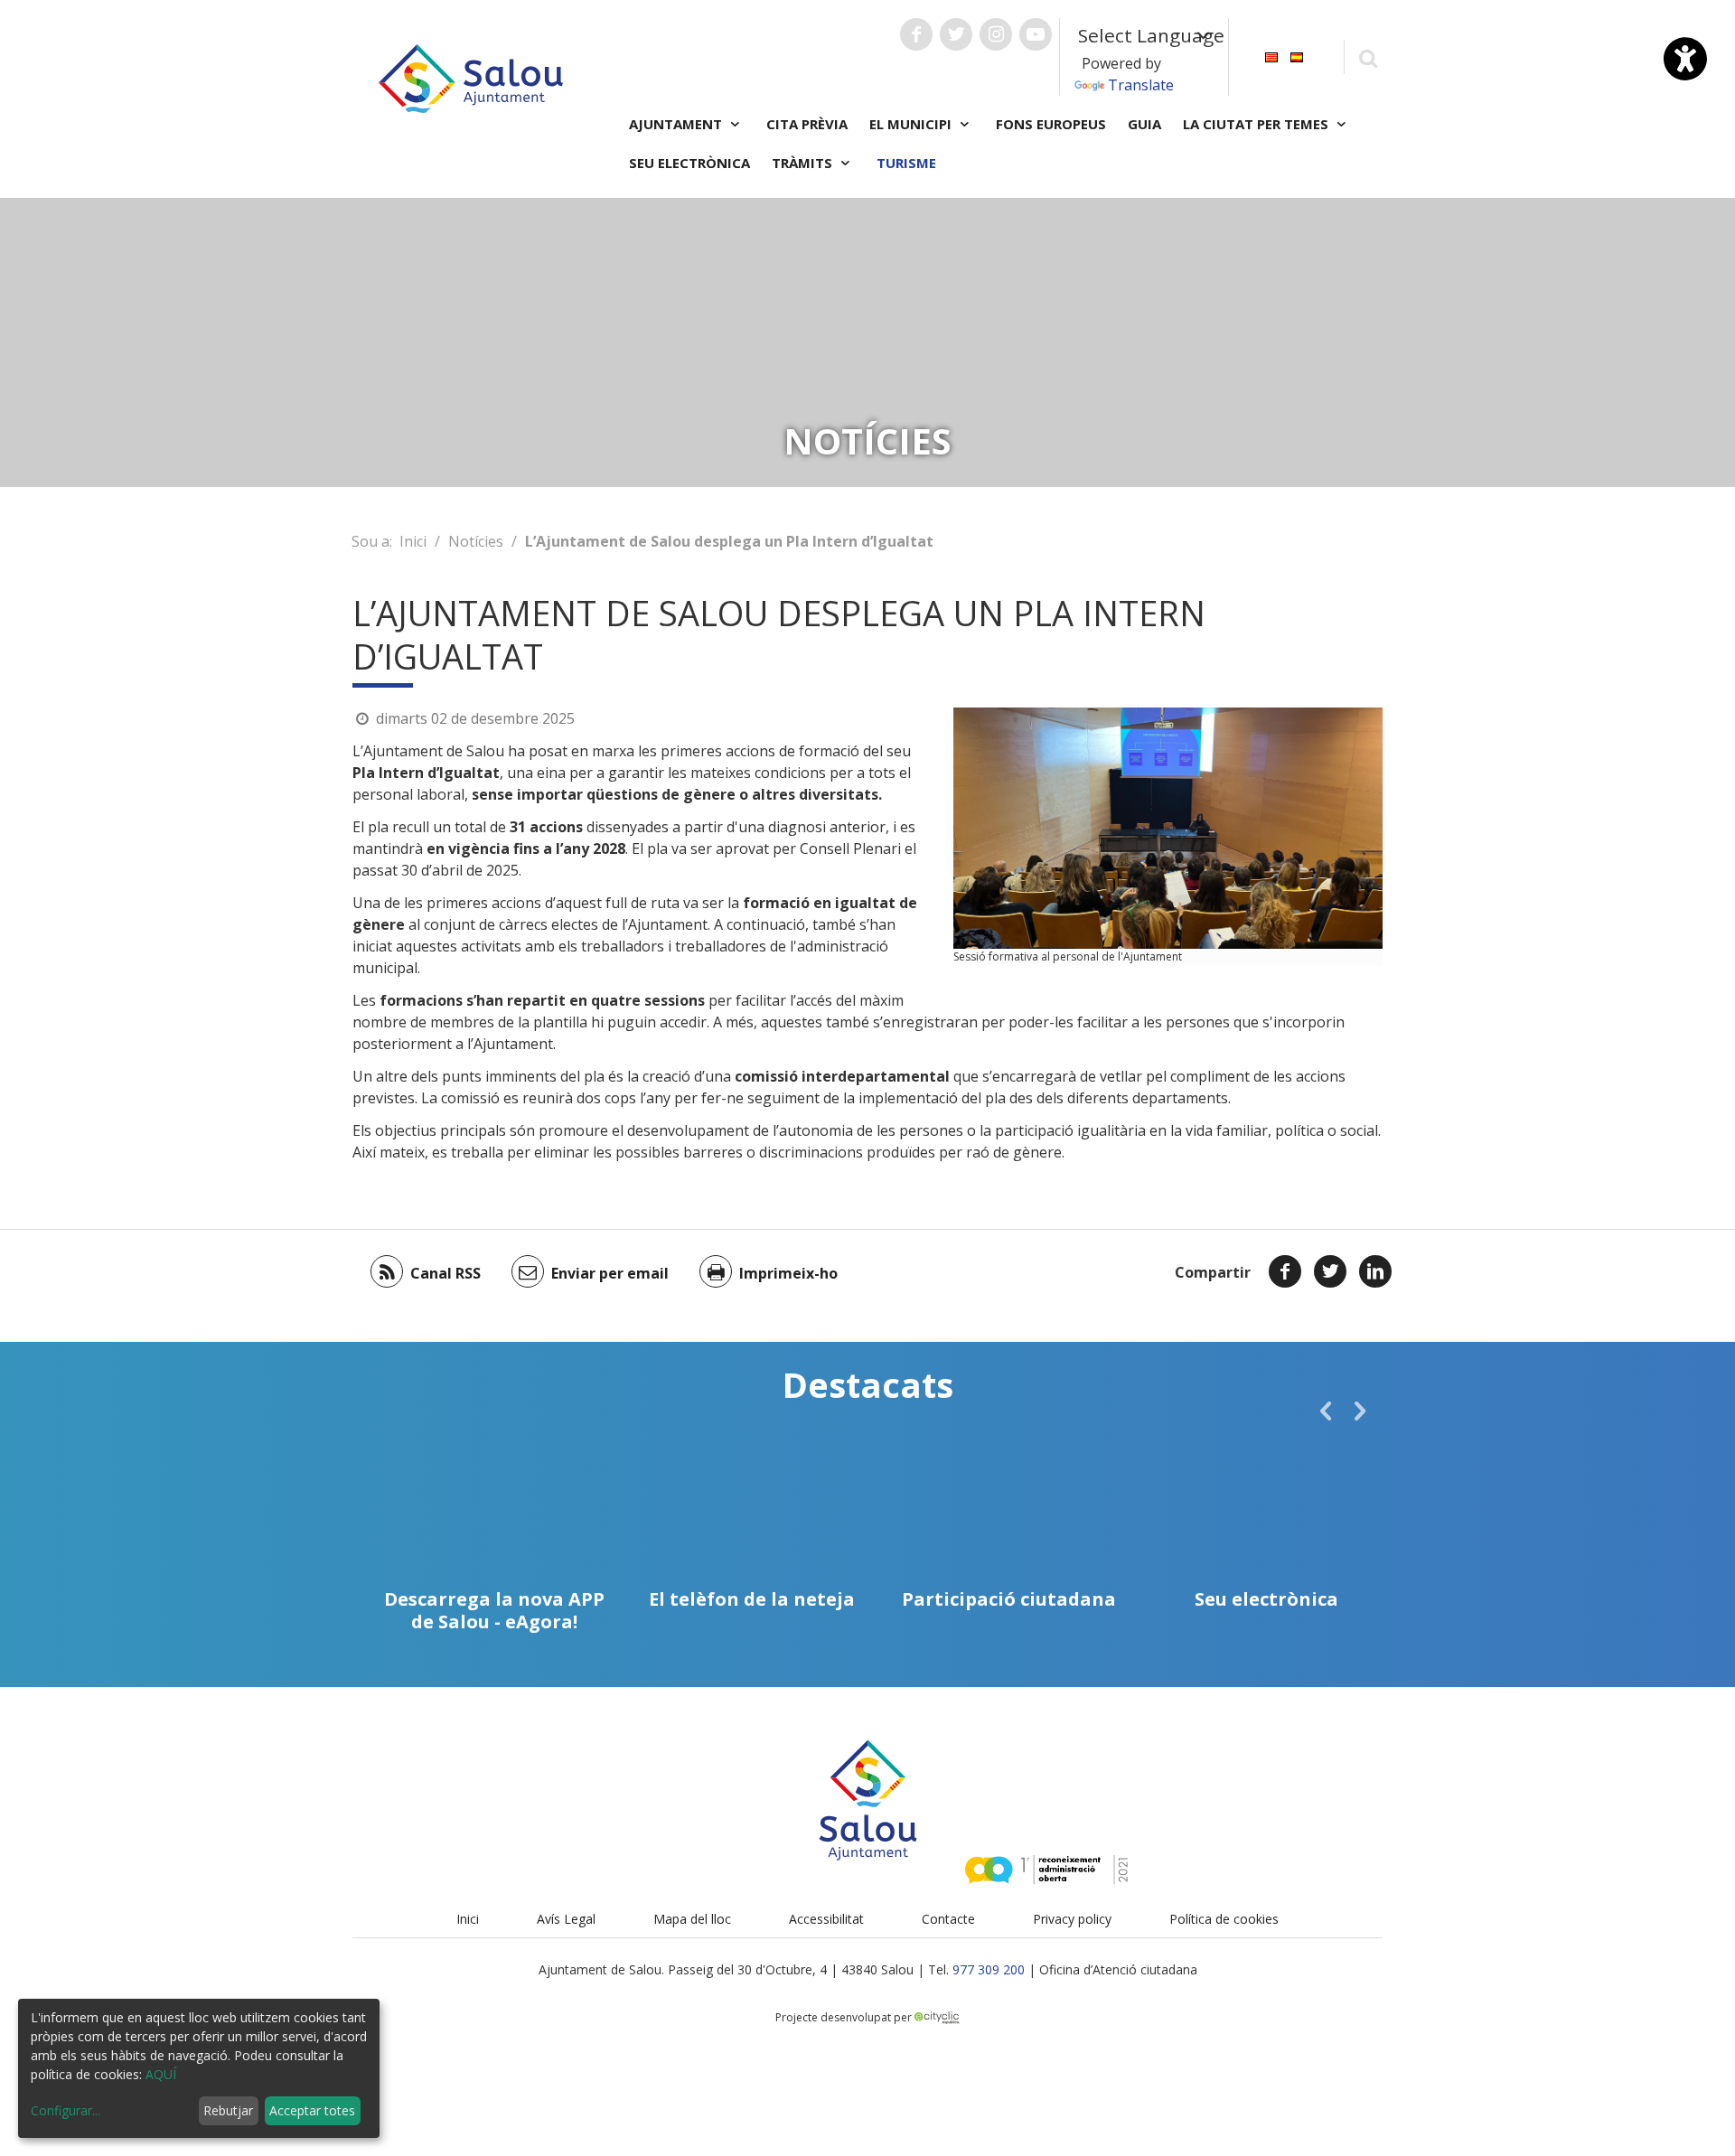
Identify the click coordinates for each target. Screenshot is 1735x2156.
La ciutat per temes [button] (1257, 124)
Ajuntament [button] (677, 124)
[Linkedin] (1375, 1271)
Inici (413, 541)
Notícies (476, 541)
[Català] (1271, 56)
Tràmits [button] (804, 163)
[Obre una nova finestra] (916, 34)
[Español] (1297, 56)
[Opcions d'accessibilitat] (1685, 59)
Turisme (906, 163)
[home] (471, 77)
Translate (1141, 85)
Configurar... (66, 2110)
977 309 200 (989, 1969)
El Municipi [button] (912, 124)
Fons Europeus (1051, 124)
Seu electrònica (689, 163)
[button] (1326, 1411)
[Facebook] (1285, 1271)
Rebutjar (228, 2110)
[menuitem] (1271, 56)
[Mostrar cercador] (1368, 57)
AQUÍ (161, 2074)
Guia (1144, 124)
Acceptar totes (312, 2110)
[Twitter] (1330, 1271)
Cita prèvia (807, 124)
